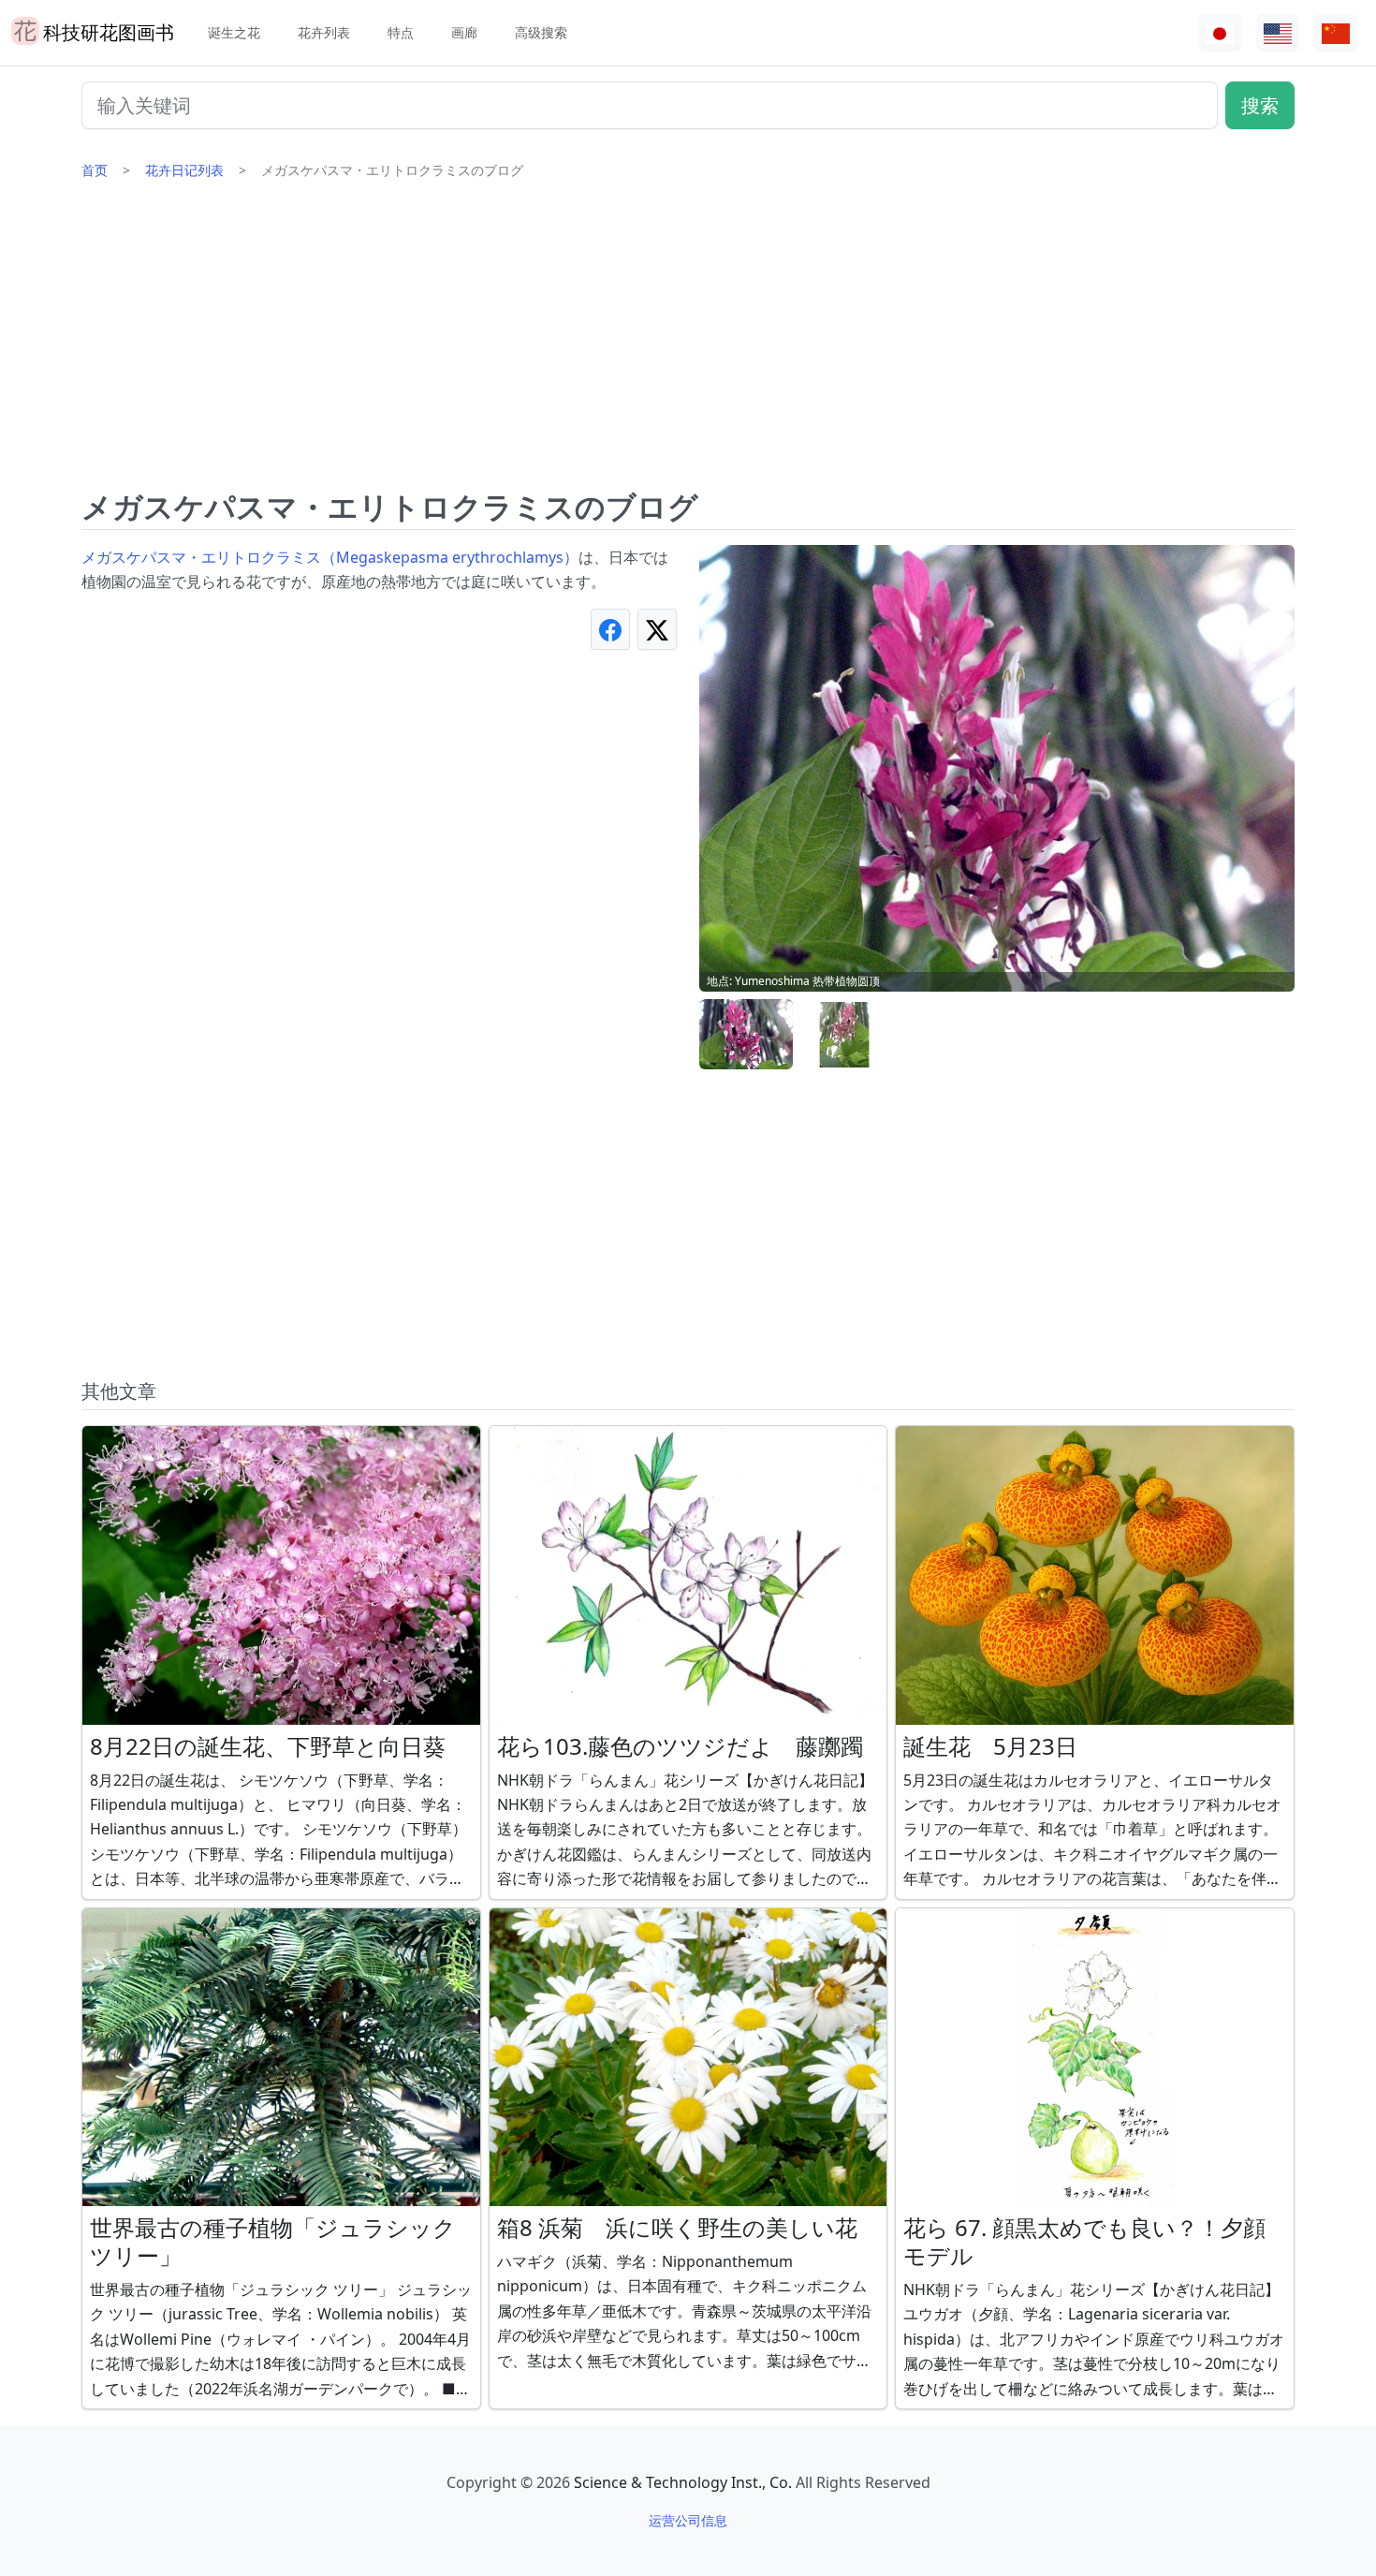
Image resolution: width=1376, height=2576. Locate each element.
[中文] (1336, 33)
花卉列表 (324, 32)
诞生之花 (234, 32)
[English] (1278, 33)
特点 (401, 32)
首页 (95, 170)
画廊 (464, 32)
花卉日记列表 (184, 170)
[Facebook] (610, 629)
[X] (657, 629)
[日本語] (1220, 33)
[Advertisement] (688, 342)
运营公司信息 (688, 2520)
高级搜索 (541, 32)
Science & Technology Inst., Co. (683, 2482)
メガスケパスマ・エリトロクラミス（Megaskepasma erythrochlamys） (330, 557)
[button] (746, 1035)
